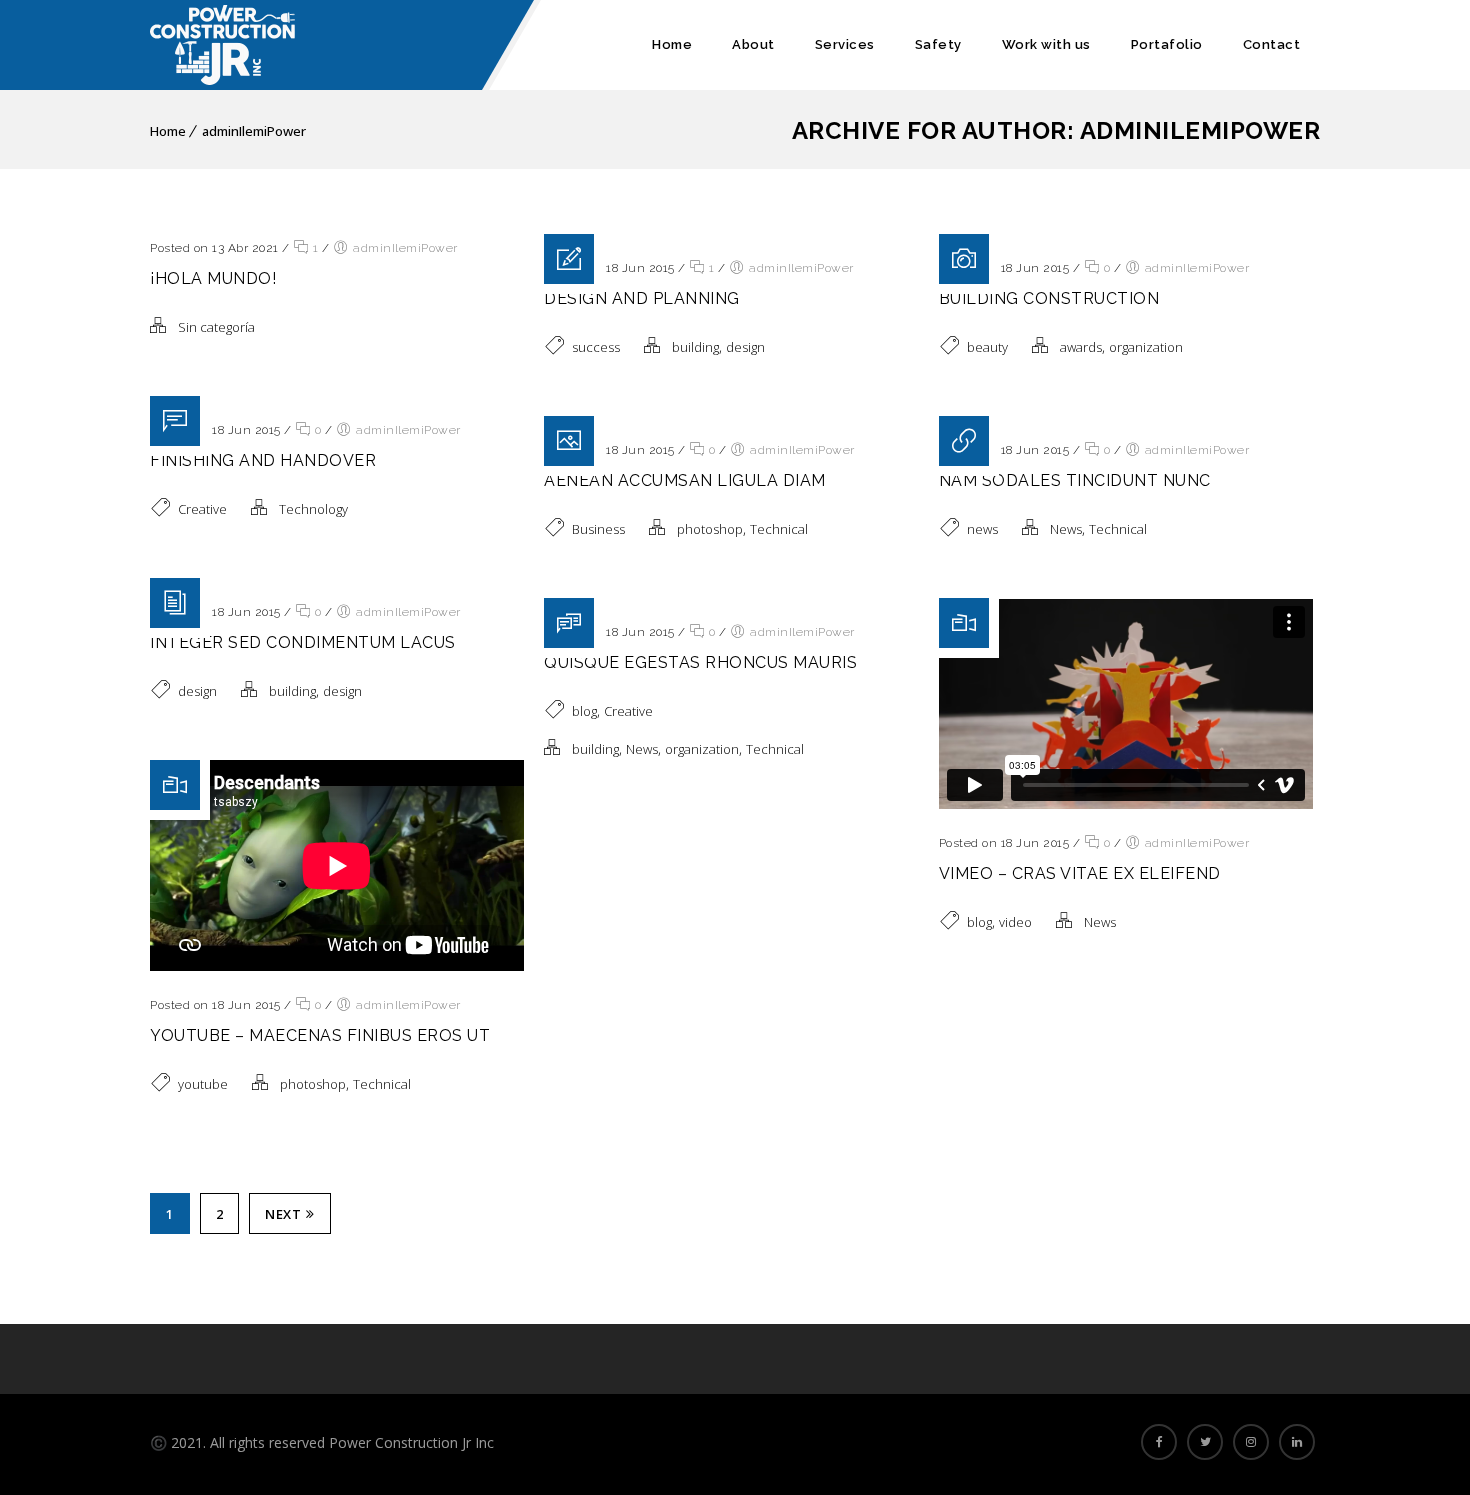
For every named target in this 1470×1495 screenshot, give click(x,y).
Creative (202, 509)
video (1015, 922)
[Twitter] (1205, 1442)
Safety (938, 44)
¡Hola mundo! (213, 278)
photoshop (710, 529)
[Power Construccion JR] (222, 45)
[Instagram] (1251, 1442)
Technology (313, 509)
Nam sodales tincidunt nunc (1075, 480)
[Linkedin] (1297, 1442)
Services (845, 44)
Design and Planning (642, 298)
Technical (779, 529)
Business (598, 529)
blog (584, 711)
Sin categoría (216, 327)
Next (283, 1214)
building (695, 347)
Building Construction (1049, 298)
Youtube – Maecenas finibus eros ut (320, 1035)
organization (1146, 347)
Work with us (1046, 44)
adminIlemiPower (254, 131)
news (982, 529)
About (753, 44)
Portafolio (1167, 44)
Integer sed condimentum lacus (303, 642)
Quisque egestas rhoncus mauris (700, 662)
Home (672, 44)
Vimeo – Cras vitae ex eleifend (1080, 873)
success (596, 347)
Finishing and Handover (263, 460)
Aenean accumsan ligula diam (685, 480)
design (745, 347)
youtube (203, 1084)
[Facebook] (1159, 1442)
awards (1081, 347)
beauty (987, 347)
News (1066, 529)
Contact (1272, 44)
